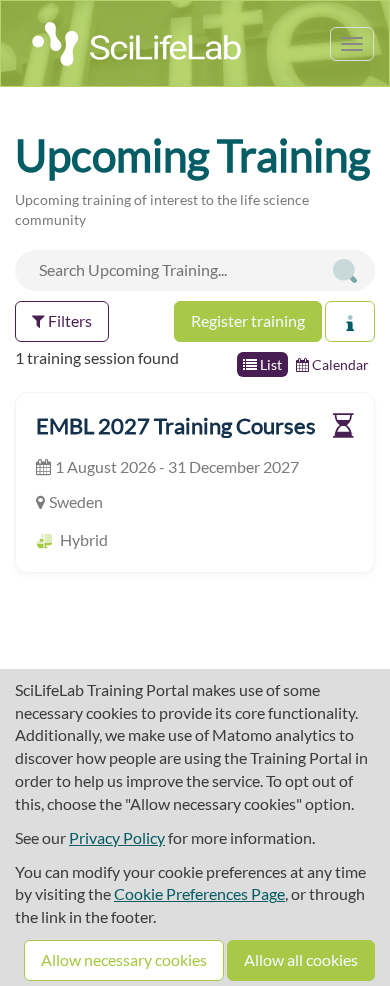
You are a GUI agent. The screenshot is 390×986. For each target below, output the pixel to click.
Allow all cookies (301, 959)
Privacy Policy (117, 837)
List (269, 364)
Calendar (339, 364)
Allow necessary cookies (124, 959)
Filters (68, 320)
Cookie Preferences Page (199, 893)
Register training (248, 320)
